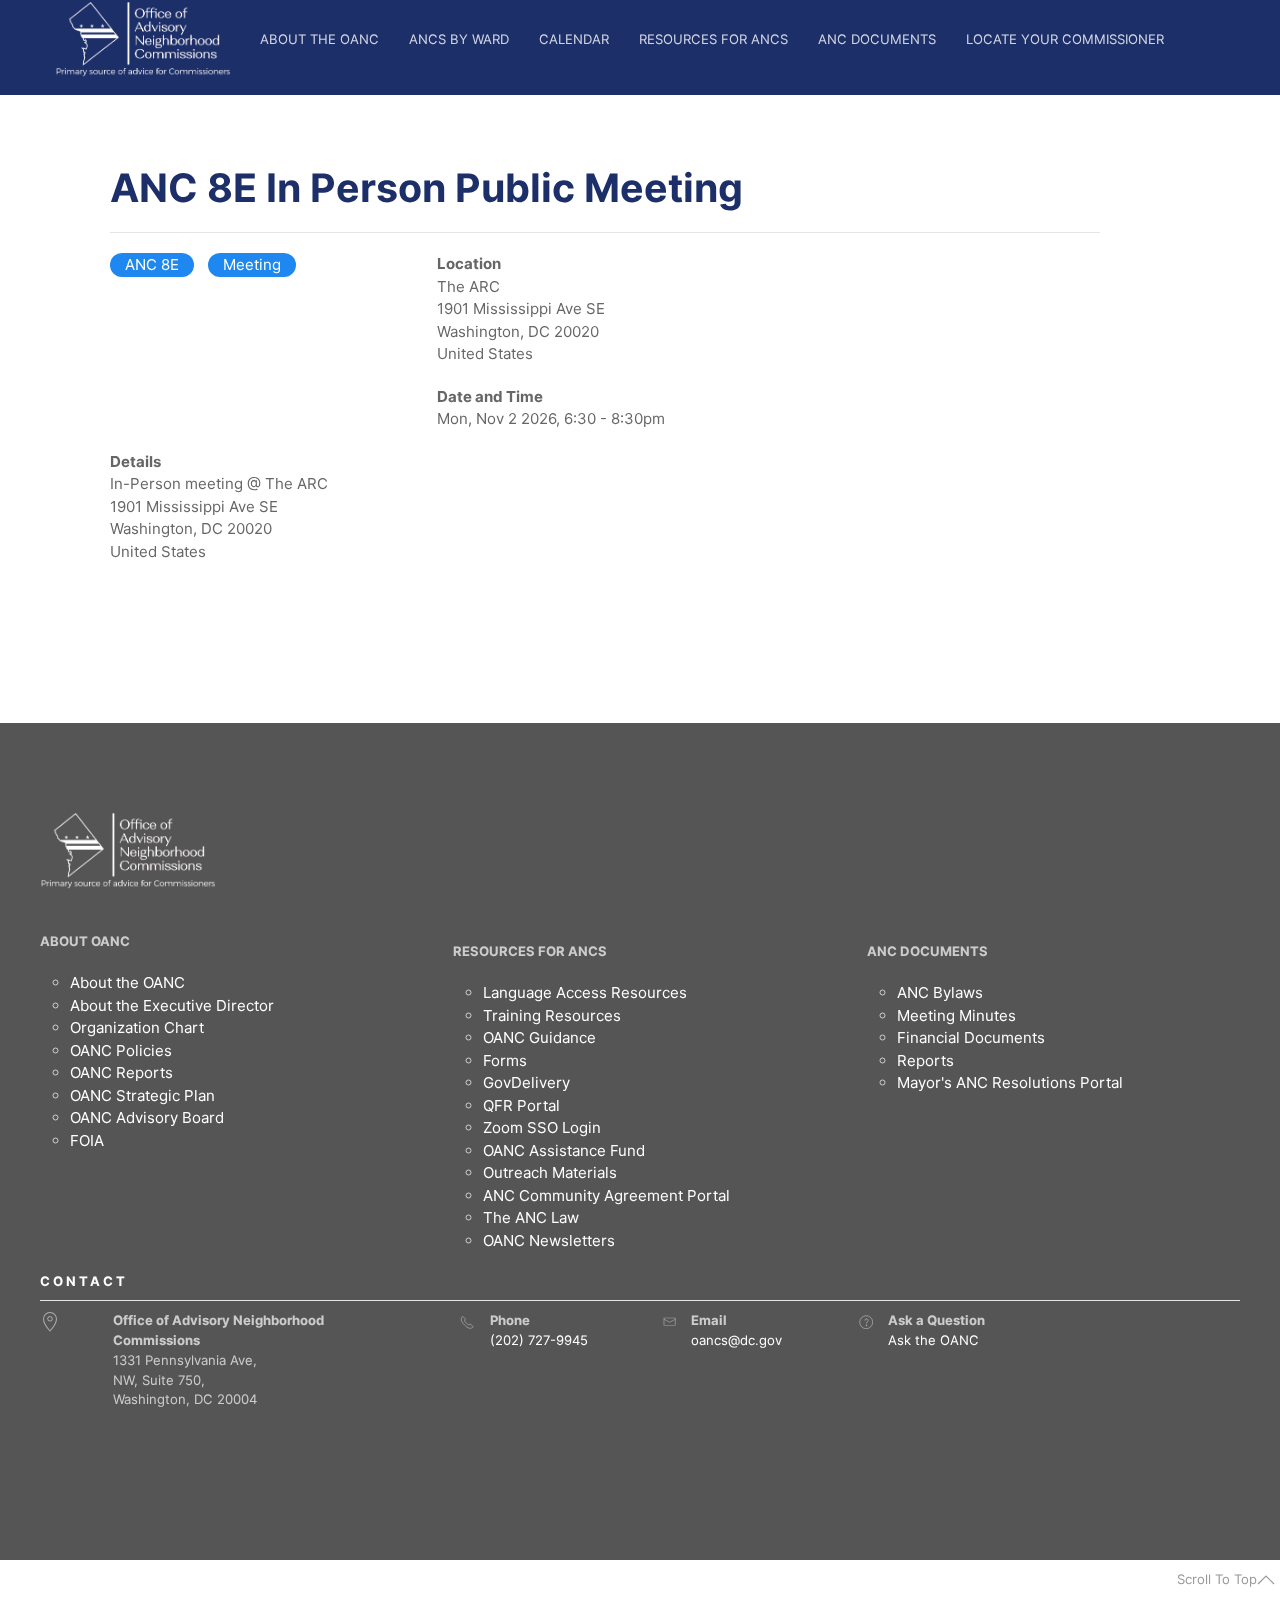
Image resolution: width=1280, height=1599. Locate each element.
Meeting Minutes (956, 1015)
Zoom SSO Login (542, 1127)
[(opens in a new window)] (866, 1322)
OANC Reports (121, 1072)
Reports (925, 1060)
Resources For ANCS (713, 39)
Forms (505, 1060)
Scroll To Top (1217, 1579)
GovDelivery (526, 1082)
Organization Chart (137, 1027)
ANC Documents (877, 39)
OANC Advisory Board (147, 1117)
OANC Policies (121, 1050)
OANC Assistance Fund (564, 1150)
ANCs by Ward (459, 39)
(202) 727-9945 (539, 1340)
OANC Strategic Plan (142, 1095)
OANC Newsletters (549, 1240)
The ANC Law (531, 1217)
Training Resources (552, 1015)
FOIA (87, 1140)
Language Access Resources (585, 992)
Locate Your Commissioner (1065, 39)
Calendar (574, 39)
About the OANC (319, 39)
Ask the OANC (933, 1340)
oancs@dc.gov (736, 1340)
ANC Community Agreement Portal (606, 1195)
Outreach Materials (550, 1172)
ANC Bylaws (940, 992)
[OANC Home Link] (142, 39)
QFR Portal (521, 1105)
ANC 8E (152, 264)
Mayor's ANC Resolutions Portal (1010, 1082)
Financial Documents (971, 1037)
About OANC (85, 941)
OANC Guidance (539, 1037)
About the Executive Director (172, 1005)
